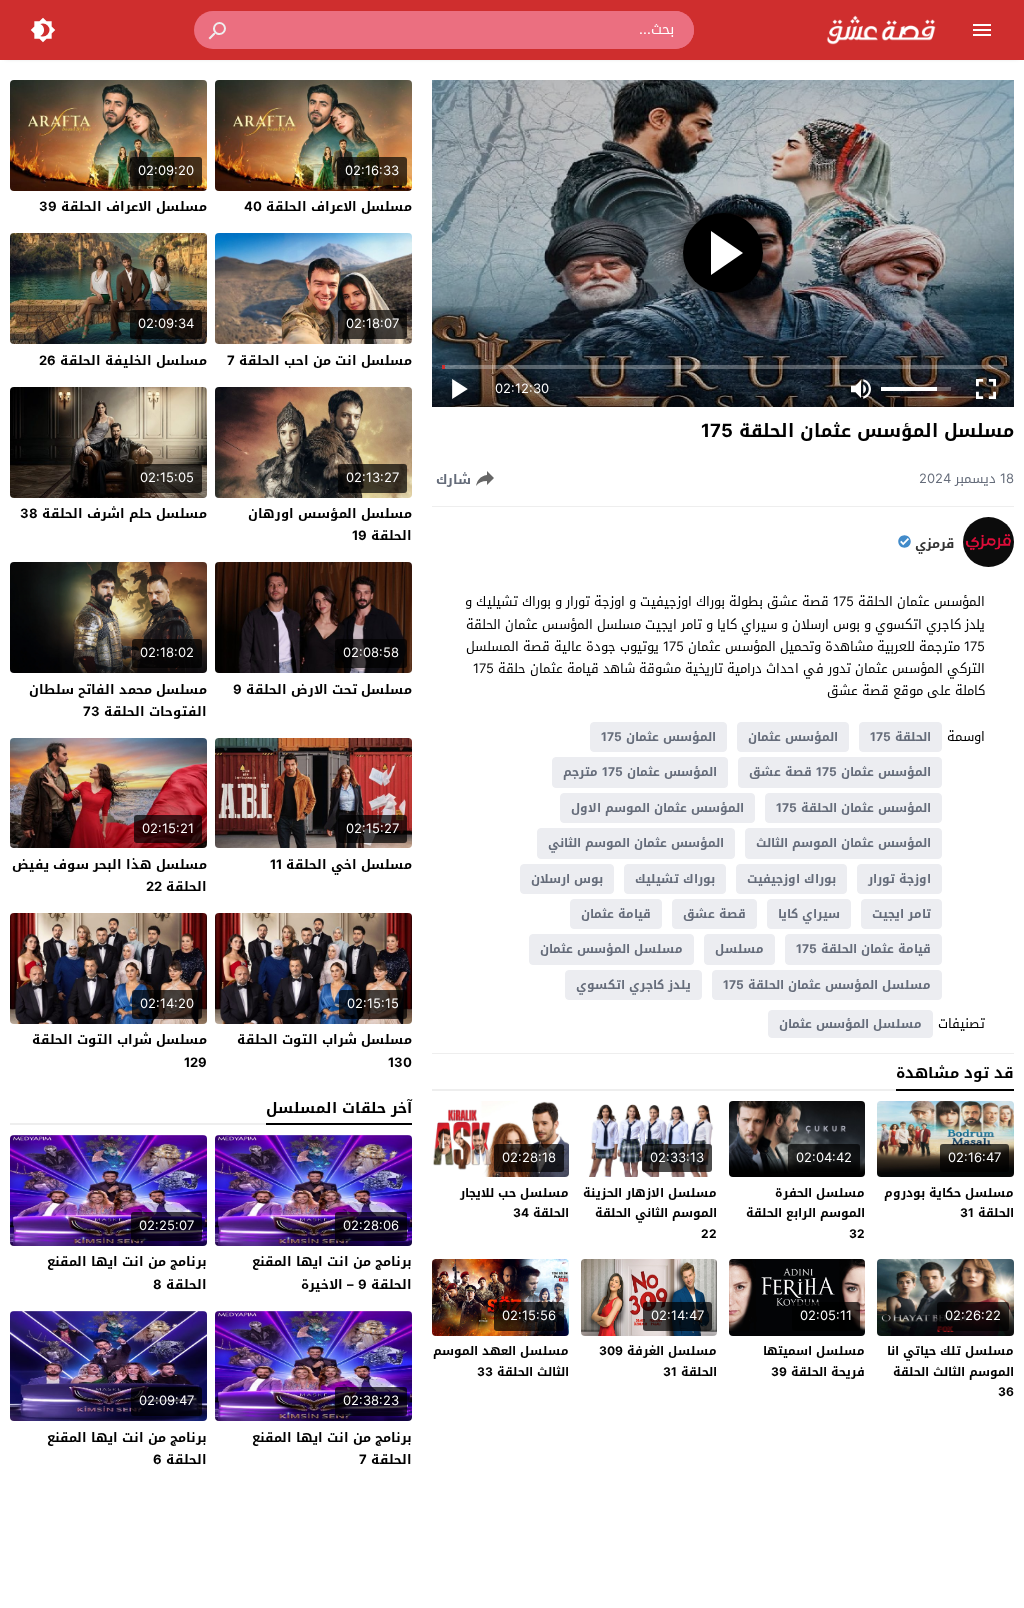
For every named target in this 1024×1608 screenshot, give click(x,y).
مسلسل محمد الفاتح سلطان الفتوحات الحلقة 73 (118, 700)
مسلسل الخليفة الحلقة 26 (123, 360)
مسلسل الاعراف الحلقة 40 (328, 206)
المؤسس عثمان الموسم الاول (657, 808)
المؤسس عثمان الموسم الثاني (636, 843)
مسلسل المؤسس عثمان (611, 949)
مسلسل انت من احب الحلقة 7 (319, 360)
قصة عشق (714, 914)
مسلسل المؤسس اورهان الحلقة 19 (330, 524)
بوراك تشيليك (675, 879)
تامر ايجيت (901, 914)
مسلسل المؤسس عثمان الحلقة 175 (827, 985)
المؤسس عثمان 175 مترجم (640, 772)
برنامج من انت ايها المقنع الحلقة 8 (127, 1272)
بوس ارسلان (567, 879)
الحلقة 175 (900, 737)
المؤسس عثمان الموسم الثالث (843, 843)
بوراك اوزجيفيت (791, 879)
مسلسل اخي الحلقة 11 (341, 864)
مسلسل (739, 949)
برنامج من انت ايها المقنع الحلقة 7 (332, 1448)
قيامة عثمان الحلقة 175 (863, 949)
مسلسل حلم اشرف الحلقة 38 (113, 513)
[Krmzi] (988, 562)
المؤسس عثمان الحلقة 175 (853, 808)
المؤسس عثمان (793, 737)
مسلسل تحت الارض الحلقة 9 (322, 689)
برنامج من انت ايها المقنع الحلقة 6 (127, 1448)
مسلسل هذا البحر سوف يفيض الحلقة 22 (109, 875)
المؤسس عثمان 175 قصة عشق (840, 772)
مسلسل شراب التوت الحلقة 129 (119, 1050)
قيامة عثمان (616, 914)
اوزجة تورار (899, 879)
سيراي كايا (809, 914)
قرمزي (934, 544)
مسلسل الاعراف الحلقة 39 (123, 206)
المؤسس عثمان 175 (658, 737)
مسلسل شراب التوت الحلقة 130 (324, 1050)
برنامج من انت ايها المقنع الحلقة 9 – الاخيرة (332, 1272)
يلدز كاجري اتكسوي (633, 985)
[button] (219, 30)
